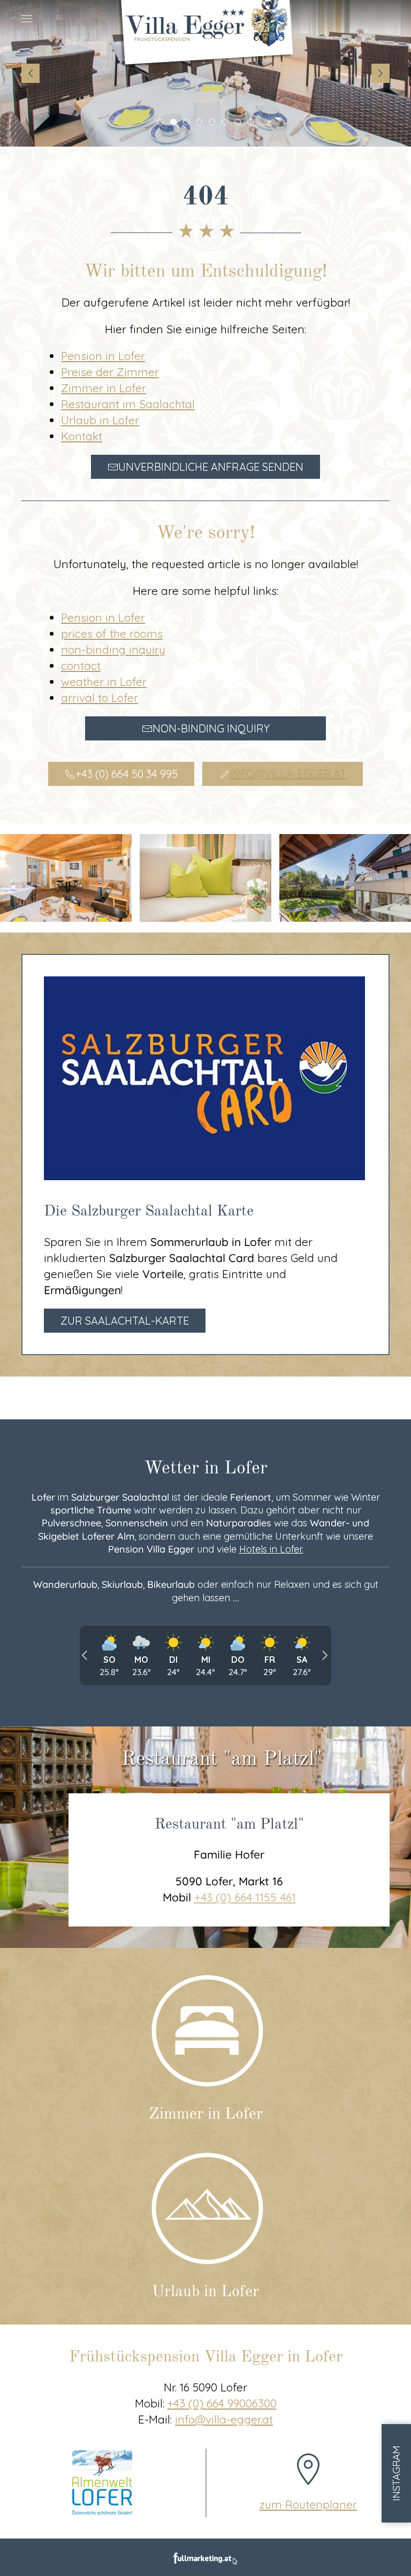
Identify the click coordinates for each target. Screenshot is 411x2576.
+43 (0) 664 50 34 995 (127, 774)
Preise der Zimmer (110, 372)
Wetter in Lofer (206, 1469)
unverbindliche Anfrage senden (211, 467)
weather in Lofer (104, 682)
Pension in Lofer (103, 356)
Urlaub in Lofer (100, 420)
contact (81, 666)
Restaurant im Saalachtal (128, 404)
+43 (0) (222, 2403)
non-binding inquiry (113, 649)
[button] (27, 19)
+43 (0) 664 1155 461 (245, 1897)
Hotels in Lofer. (271, 1549)
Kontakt (82, 436)
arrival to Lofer (100, 698)
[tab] (161, 122)
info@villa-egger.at (288, 774)
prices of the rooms (112, 633)
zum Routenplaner (308, 2504)
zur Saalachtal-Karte (125, 1321)
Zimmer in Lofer (104, 388)
